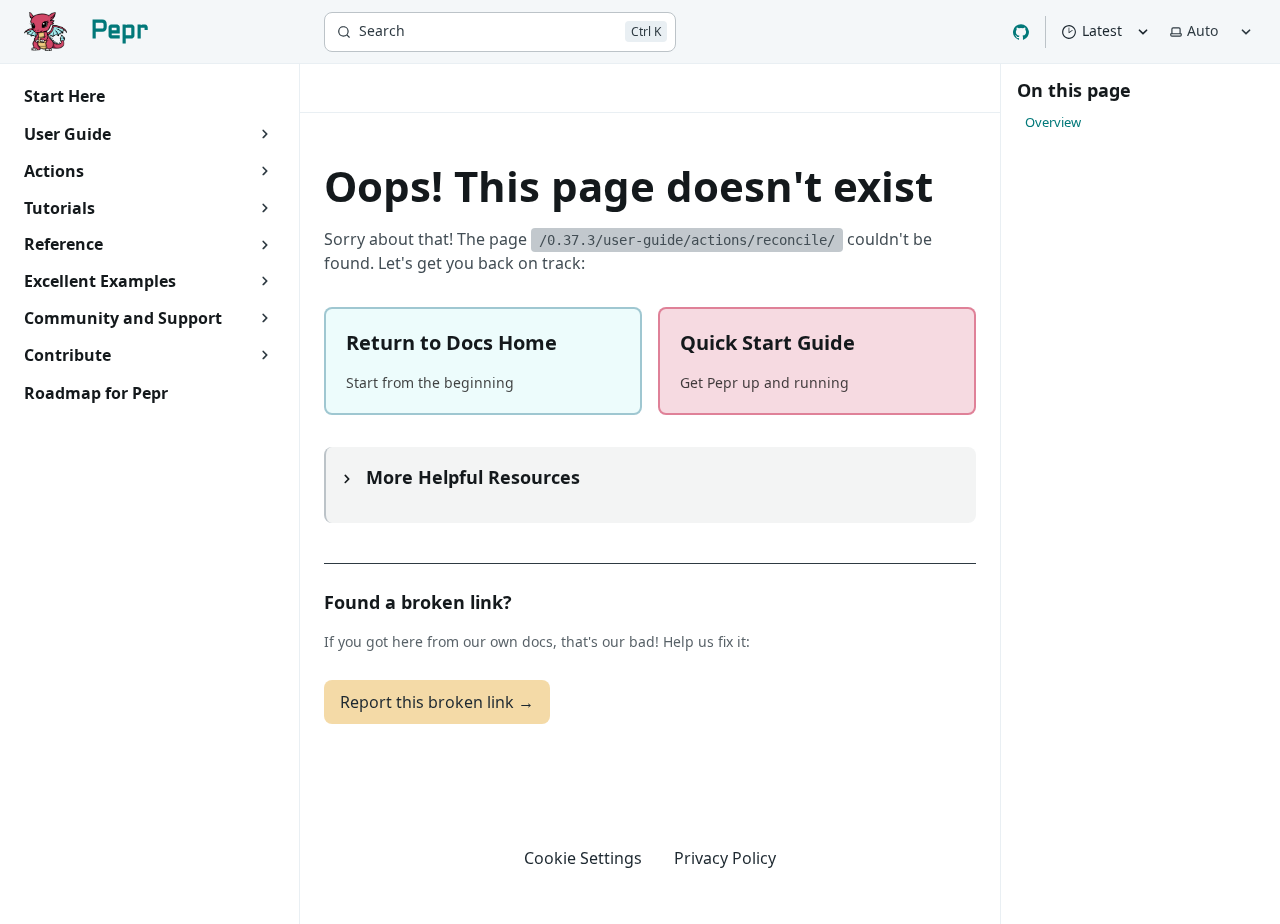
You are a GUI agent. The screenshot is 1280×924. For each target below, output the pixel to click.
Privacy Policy (725, 858)
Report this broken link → (437, 702)
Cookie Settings (583, 858)
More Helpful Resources (470, 477)
